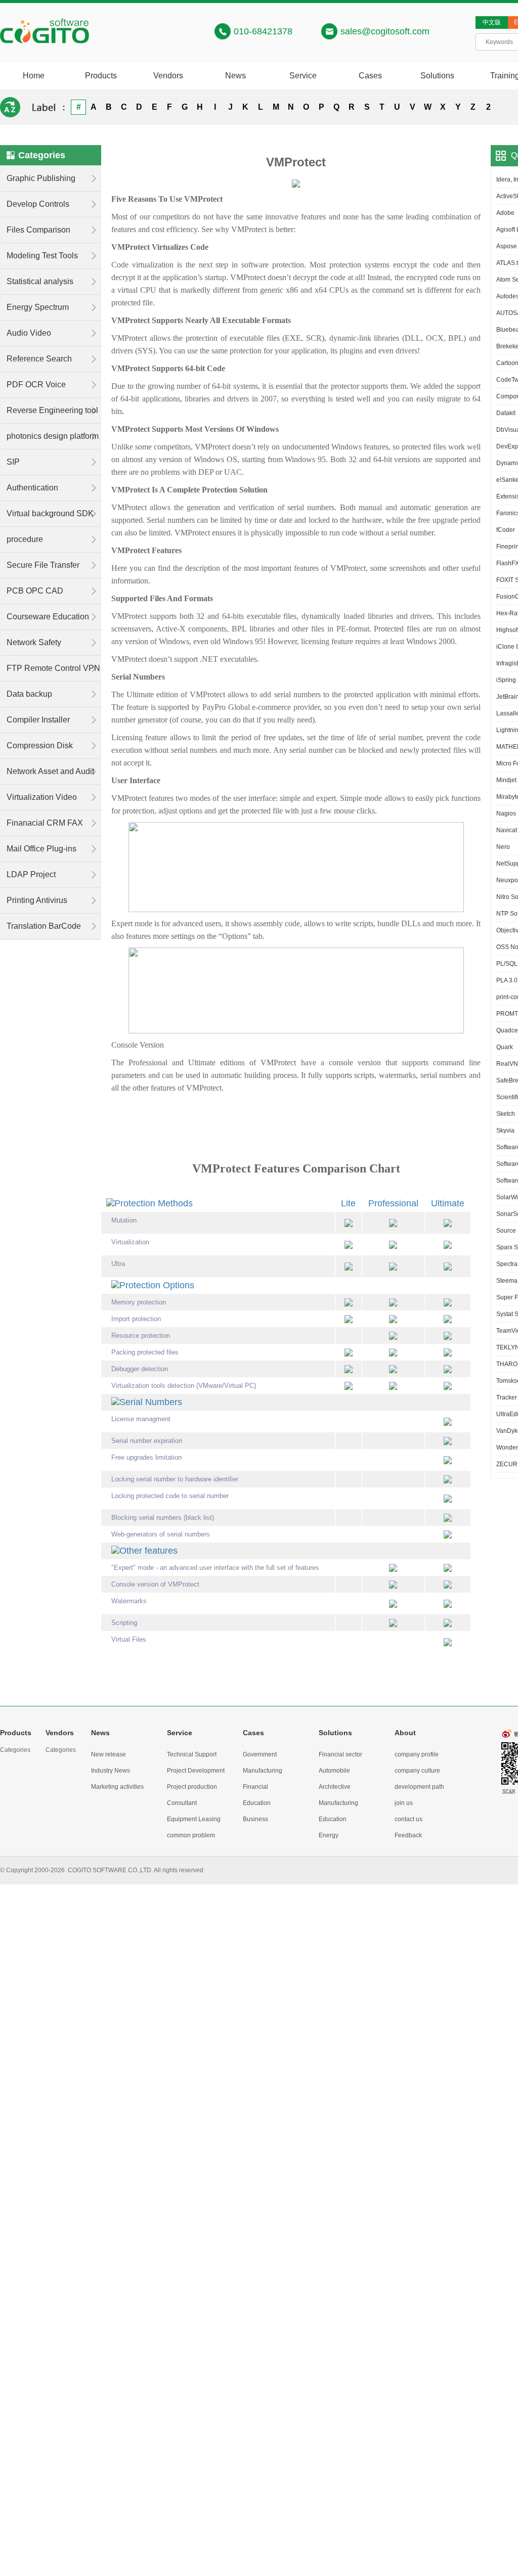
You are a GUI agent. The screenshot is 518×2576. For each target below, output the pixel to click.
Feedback (408, 1835)
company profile (417, 1754)
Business (255, 1819)
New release (109, 1754)
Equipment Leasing (194, 1819)
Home (34, 76)
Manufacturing (263, 1771)
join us (404, 1803)
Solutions (437, 76)
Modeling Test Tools (42, 256)
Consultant (182, 1803)
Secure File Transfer (43, 565)
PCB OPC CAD (35, 591)
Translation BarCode (44, 926)
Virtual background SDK (50, 513)
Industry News (111, 1771)
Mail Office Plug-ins (41, 849)
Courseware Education (48, 617)
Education (257, 1803)
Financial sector (340, 1754)
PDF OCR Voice (36, 385)
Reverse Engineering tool (52, 410)
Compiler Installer (38, 720)
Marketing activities (117, 1787)
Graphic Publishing (41, 178)
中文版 (492, 22)
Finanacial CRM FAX (45, 823)
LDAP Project (31, 874)
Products (101, 76)
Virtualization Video (42, 797)
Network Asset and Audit (50, 771)
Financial (255, 1787)
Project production (192, 1787)
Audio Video (29, 333)
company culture (417, 1771)
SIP (13, 462)
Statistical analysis (40, 281)
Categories (15, 1750)
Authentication (32, 488)
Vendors (168, 76)
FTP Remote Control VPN (53, 668)
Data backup (29, 694)
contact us (408, 1819)
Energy (329, 1835)
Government (260, 1754)
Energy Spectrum (38, 307)
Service (303, 76)
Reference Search (39, 359)
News (235, 76)
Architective (335, 1787)
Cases (370, 76)
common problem (191, 1835)
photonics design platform (53, 436)
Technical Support (192, 1754)
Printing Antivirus (37, 900)
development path (419, 1787)
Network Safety (34, 642)
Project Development (196, 1771)
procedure (25, 539)
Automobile (334, 1771)
